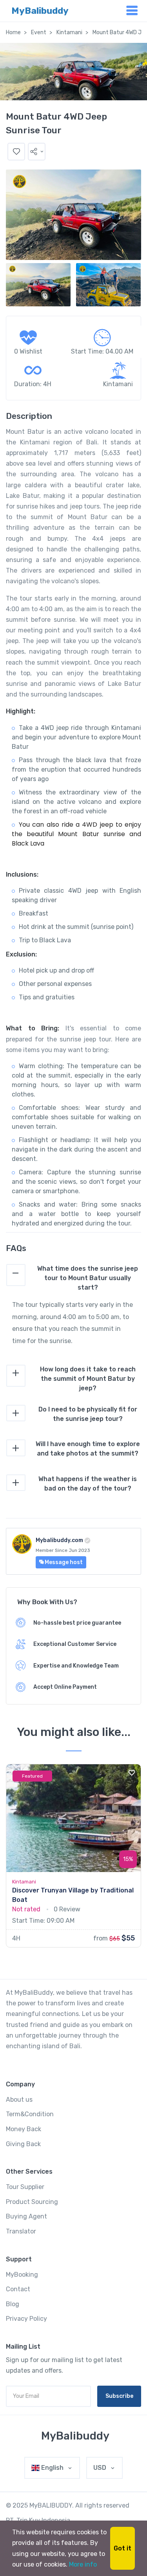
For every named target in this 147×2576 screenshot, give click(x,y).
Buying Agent (26, 2216)
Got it (122, 2548)
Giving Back (23, 2144)
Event (39, 32)
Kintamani (69, 32)
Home (13, 32)
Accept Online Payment (65, 1687)
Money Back (24, 2129)
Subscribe (119, 2396)
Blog (13, 2304)
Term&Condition (30, 2114)
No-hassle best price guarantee (77, 1623)
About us (19, 2100)
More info (83, 2564)
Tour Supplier (25, 2187)
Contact (18, 2289)
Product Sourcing (32, 2202)
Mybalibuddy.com (59, 1540)
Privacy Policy (26, 2319)
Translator (21, 2231)
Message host (63, 1562)
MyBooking (22, 2275)
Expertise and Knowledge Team (76, 1666)
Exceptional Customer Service (75, 1644)
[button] (37, 152)
